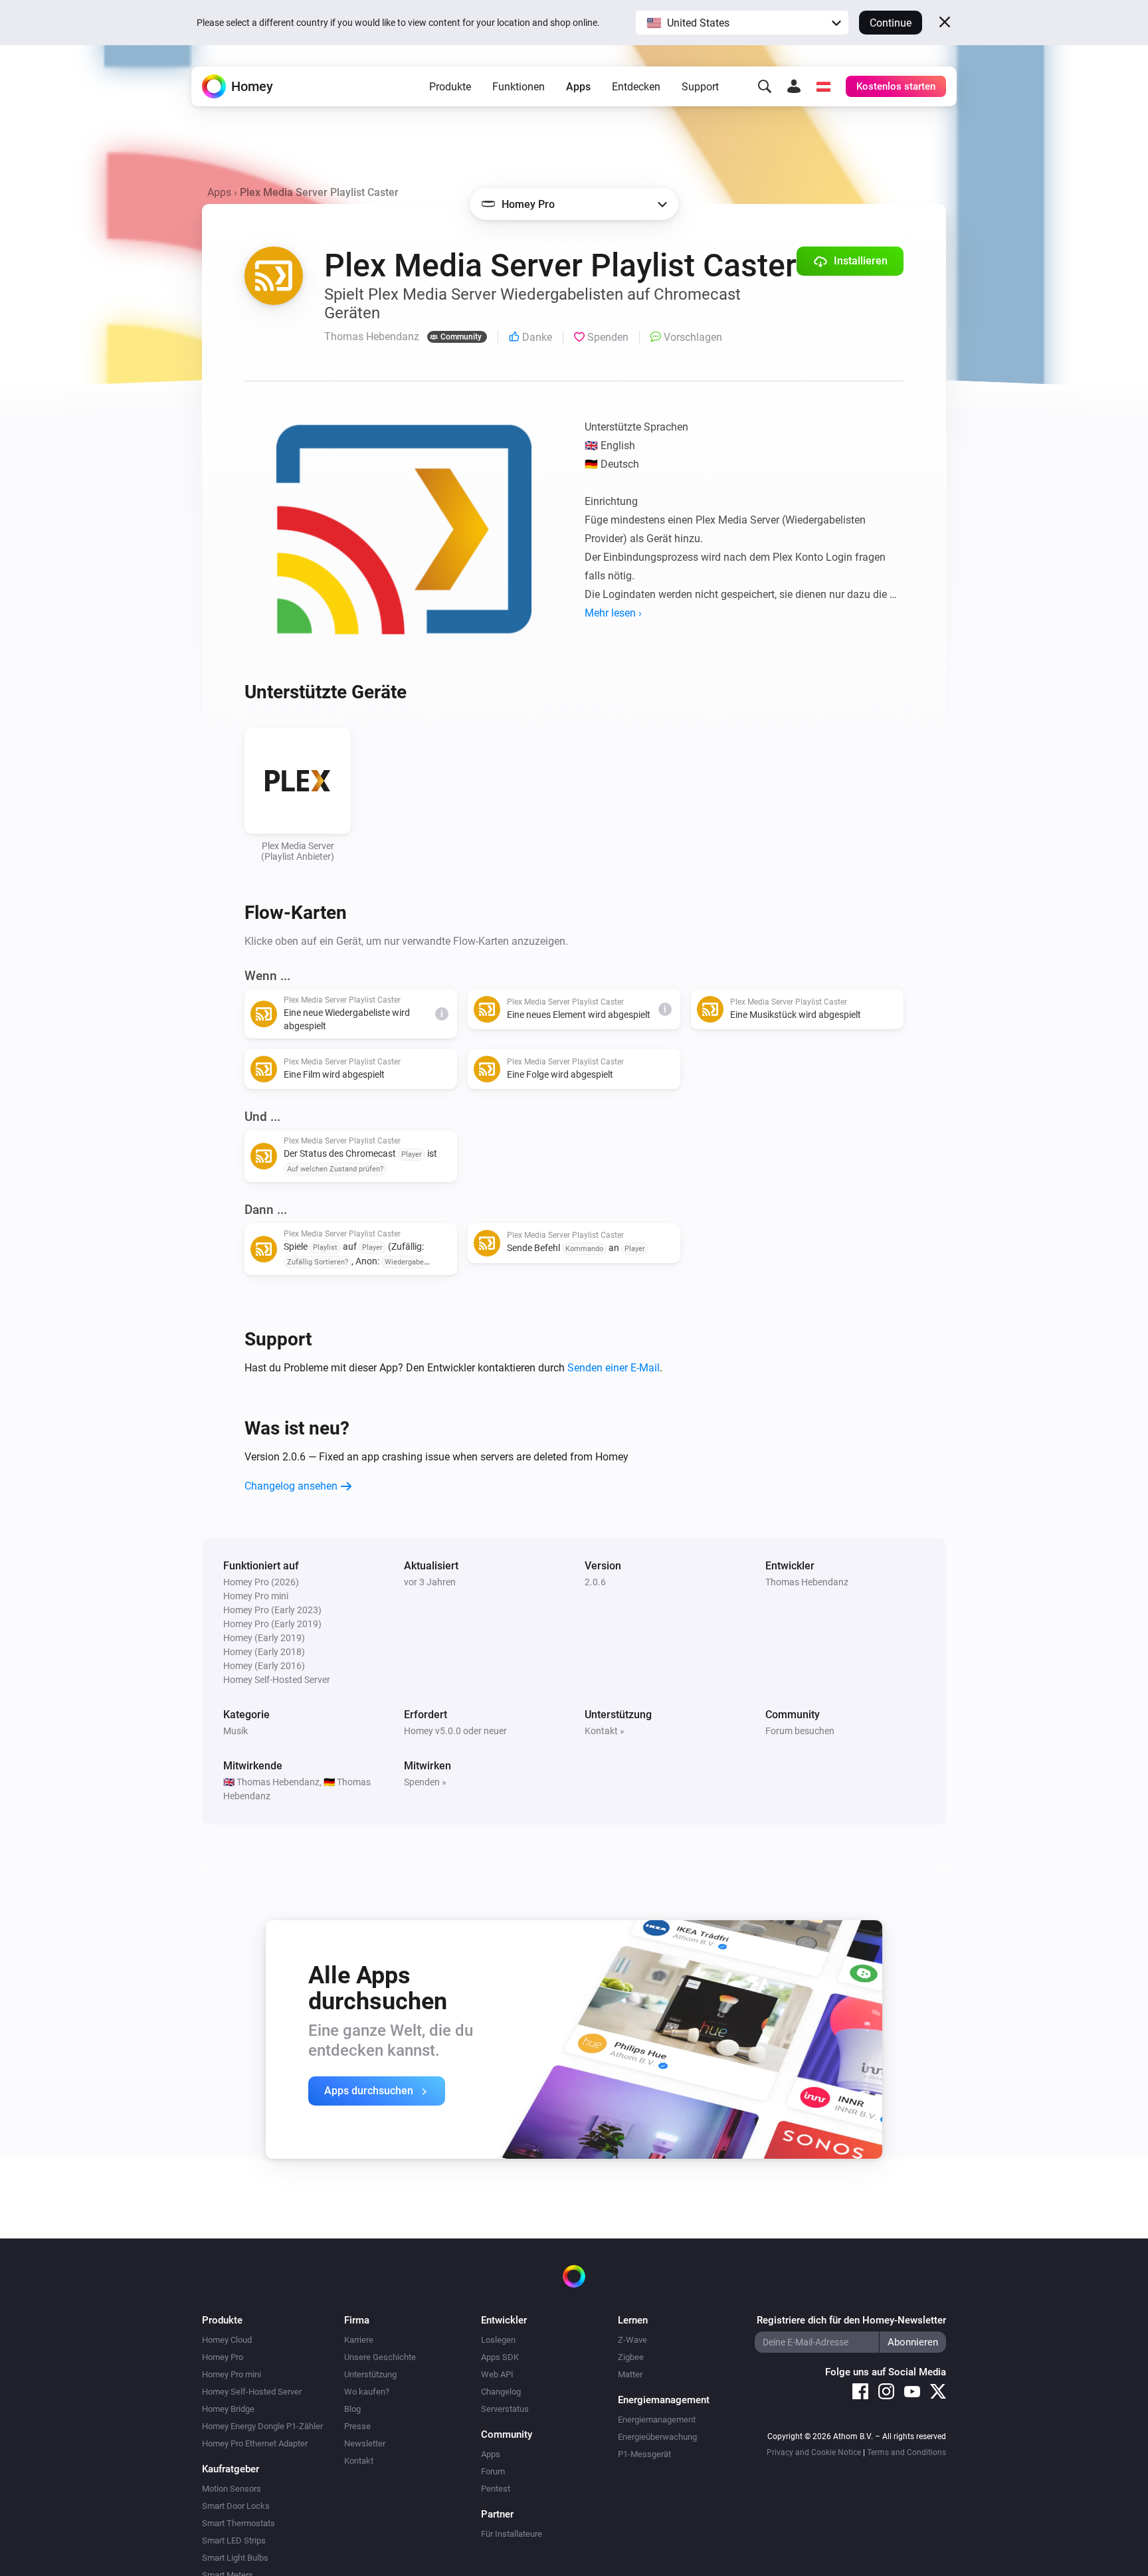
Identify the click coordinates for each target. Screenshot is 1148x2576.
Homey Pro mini (232, 2374)
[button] (742, 23)
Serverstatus (505, 2409)
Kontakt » (605, 1731)
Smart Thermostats (239, 2523)
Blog (352, 2409)
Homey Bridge (228, 2409)
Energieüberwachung (657, 2437)
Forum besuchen (800, 1731)
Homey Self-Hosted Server (252, 2392)
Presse (357, 2426)
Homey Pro (223, 2357)
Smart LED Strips (234, 2540)
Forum (493, 2471)
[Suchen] (765, 86)
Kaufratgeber (231, 2469)
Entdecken (636, 87)
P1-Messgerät (644, 2454)
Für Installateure (512, 2534)
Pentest (496, 2489)
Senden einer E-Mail (614, 1368)
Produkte (450, 87)
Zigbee (631, 2357)
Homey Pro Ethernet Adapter (255, 2443)
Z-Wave (632, 2340)
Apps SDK (500, 2357)
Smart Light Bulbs (235, 2558)
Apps (578, 87)
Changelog (501, 2392)
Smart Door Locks (236, 2506)
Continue (891, 23)
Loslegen (498, 2340)
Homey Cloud (227, 2340)
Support (700, 87)
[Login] (794, 86)
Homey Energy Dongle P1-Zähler (262, 2426)
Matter (630, 2374)
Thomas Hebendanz (807, 1582)
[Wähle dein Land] (823, 86)
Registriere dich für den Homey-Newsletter (851, 2320)
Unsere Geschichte (380, 2357)
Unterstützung (370, 2374)
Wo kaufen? (367, 2392)
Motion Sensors (232, 2489)
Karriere (359, 2340)
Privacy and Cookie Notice (814, 2452)
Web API (497, 2374)
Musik (236, 1731)
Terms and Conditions (907, 2452)
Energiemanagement (657, 2420)
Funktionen (519, 87)
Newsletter (365, 2443)
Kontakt (359, 2461)
